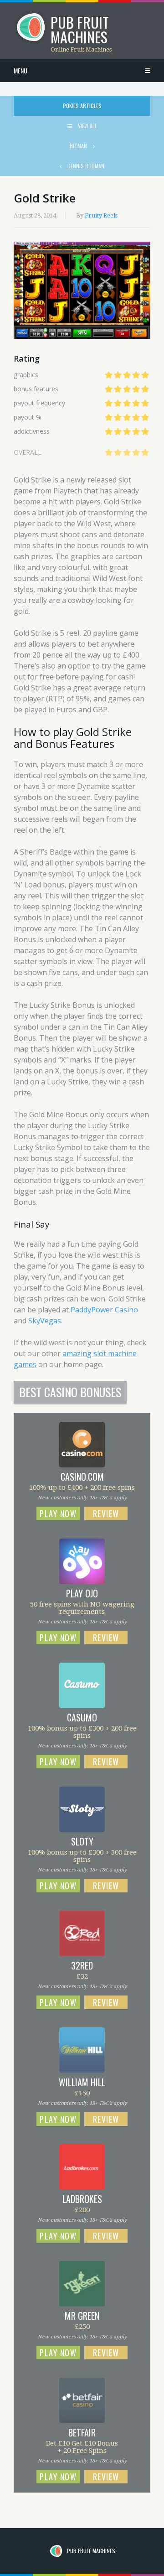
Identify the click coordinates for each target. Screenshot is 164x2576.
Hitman (79, 146)
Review (106, 1513)
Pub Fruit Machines (91, 2551)
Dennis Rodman (85, 166)
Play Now (58, 1513)
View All (87, 126)
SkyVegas (45, 1321)
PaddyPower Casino (104, 1310)
